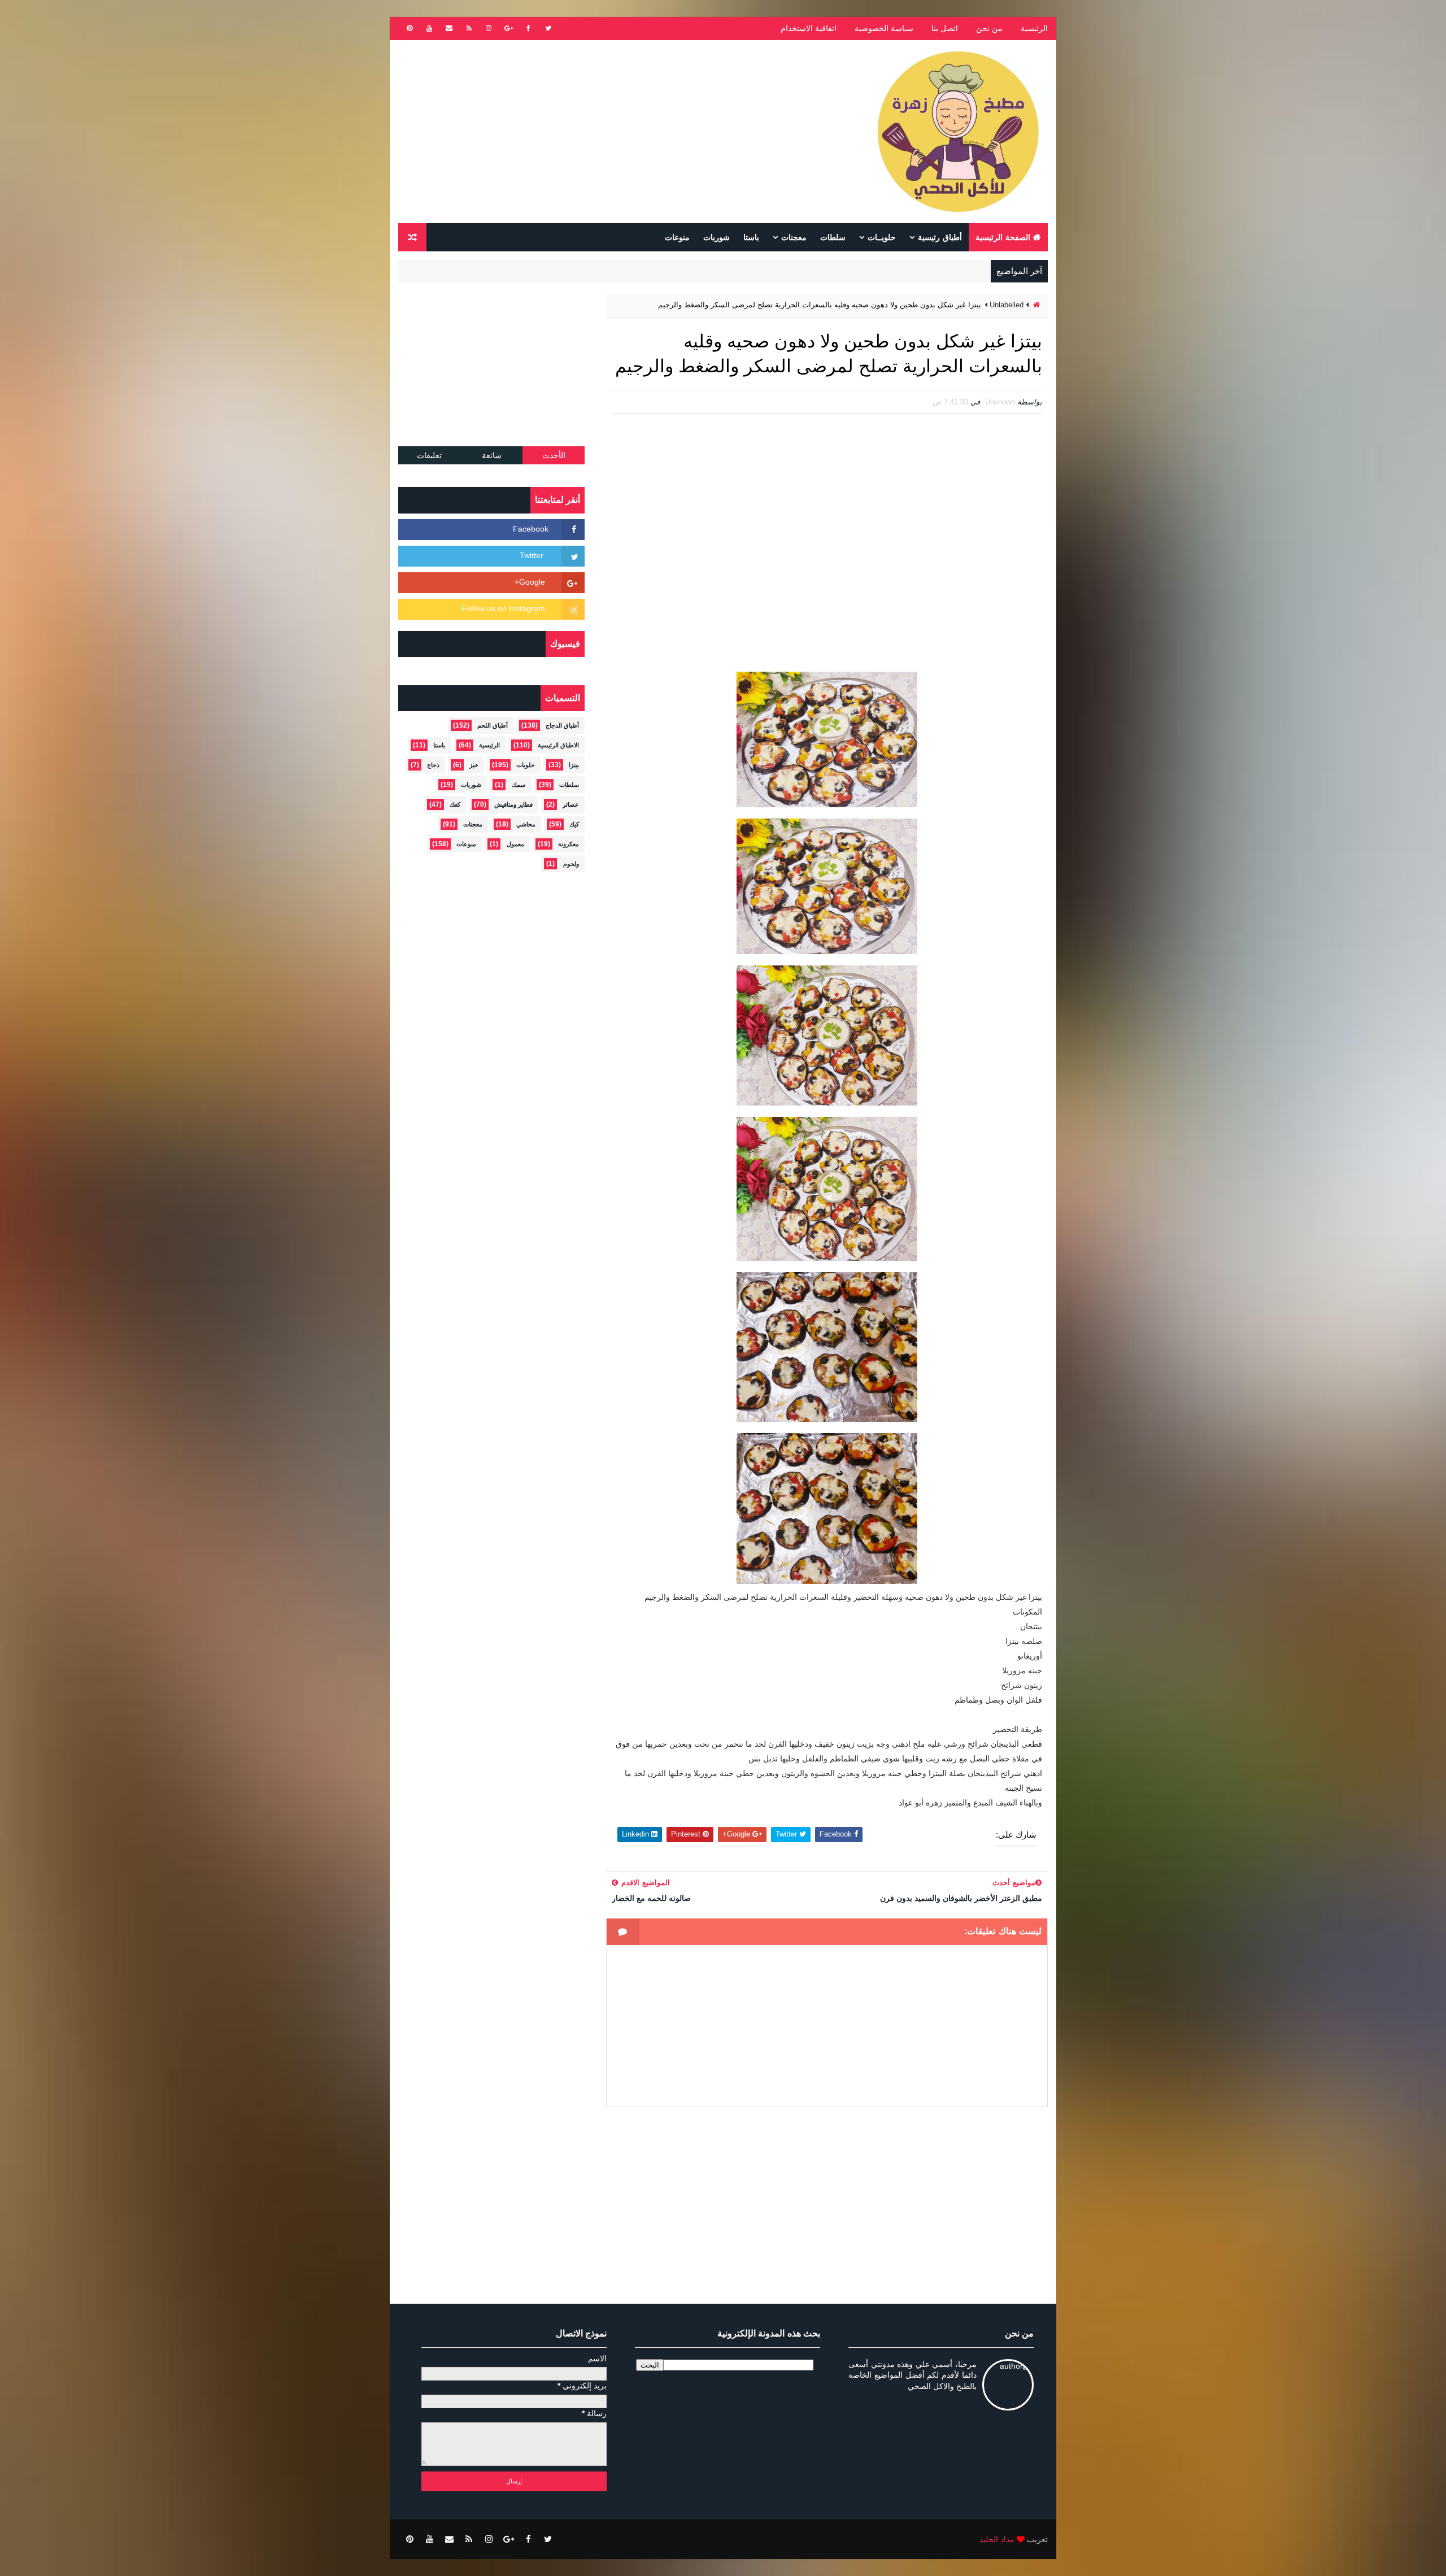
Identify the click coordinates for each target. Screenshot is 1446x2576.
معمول (515, 844)
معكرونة (569, 844)
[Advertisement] (604, 132)
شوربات (717, 237)
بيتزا (574, 765)
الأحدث (554, 455)
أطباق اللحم (493, 725)
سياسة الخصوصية (884, 28)
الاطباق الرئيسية (558, 745)
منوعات (677, 237)
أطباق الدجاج (562, 725)
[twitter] (548, 28)
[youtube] (429, 28)
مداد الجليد (997, 2539)
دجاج (433, 765)
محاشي (526, 824)
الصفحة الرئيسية (1003, 237)
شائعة (492, 455)
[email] (449, 28)
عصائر (571, 804)
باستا (751, 237)
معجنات (794, 237)
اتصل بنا (945, 28)
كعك (455, 804)
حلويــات (882, 237)
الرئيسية (1034, 28)
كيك (574, 824)
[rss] (469, 28)
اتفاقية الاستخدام (809, 28)
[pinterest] (410, 28)
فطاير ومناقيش (513, 804)
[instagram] (489, 28)
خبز (474, 765)
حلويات (526, 765)
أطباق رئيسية (940, 237)
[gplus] (508, 28)
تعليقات (429, 455)
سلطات (833, 237)
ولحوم (571, 864)
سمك (519, 785)
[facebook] (528, 28)
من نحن (989, 28)
